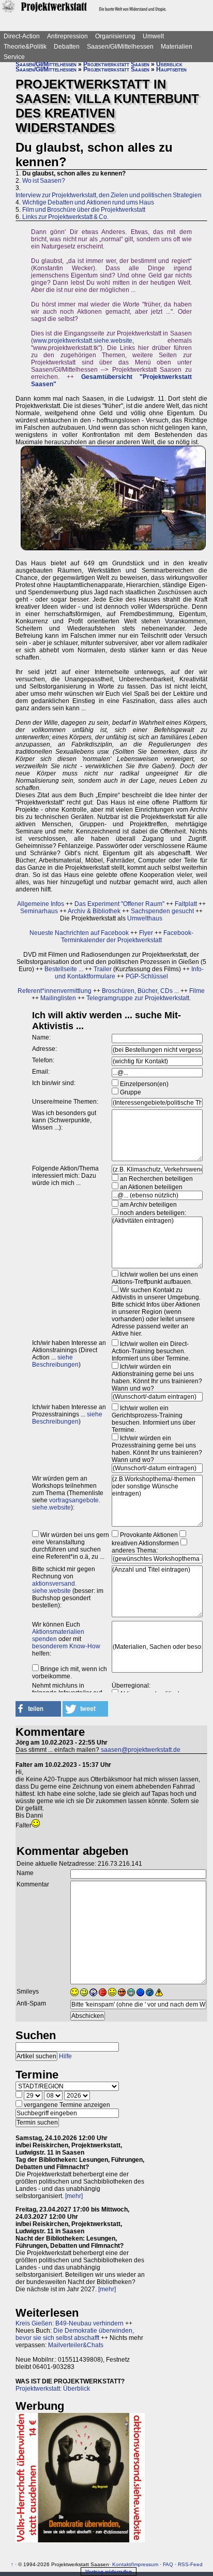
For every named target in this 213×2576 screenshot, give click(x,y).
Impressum (145, 2564)
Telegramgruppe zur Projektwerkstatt (138, 998)
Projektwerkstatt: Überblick (53, 2389)
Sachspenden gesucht (162, 911)
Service (14, 57)
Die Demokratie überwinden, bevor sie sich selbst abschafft (75, 2334)
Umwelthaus (145, 918)
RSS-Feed (190, 2564)
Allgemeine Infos (41, 904)
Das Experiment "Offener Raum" (119, 904)
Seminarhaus (39, 911)
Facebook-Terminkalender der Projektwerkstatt (127, 936)
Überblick (169, 64)
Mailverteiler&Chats (76, 2345)
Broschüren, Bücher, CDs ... (140, 991)
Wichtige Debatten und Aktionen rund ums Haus (88, 202)
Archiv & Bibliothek (94, 911)
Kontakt (121, 2564)
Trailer (103, 969)
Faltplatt (186, 904)
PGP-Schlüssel (147, 976)
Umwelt (153, 36)
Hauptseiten (171, 69)
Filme (197, 991)
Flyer (146, 933)
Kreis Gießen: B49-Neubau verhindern (70, 2323)
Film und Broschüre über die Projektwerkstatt (84, 210)
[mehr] (74, 2196)
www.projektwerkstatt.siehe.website (83, 341)
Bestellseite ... (64, 969)
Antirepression (67, 36)
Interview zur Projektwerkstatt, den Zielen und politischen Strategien (109, 195)
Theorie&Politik (25, 47)
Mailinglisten (58, 998)
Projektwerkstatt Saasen (116, 64)
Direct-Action (22, 36)
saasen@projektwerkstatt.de (141, 1750)
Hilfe (65, 2056)
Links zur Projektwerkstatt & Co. (65, 217)
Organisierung (115, 36)
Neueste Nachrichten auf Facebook (79, 933)
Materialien (177, 47)
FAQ (168, 2564)
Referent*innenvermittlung (55, 991)
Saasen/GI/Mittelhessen (120, 47)
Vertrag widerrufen (109, 2572)
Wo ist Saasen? (44, 181)
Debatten (67, 47)
